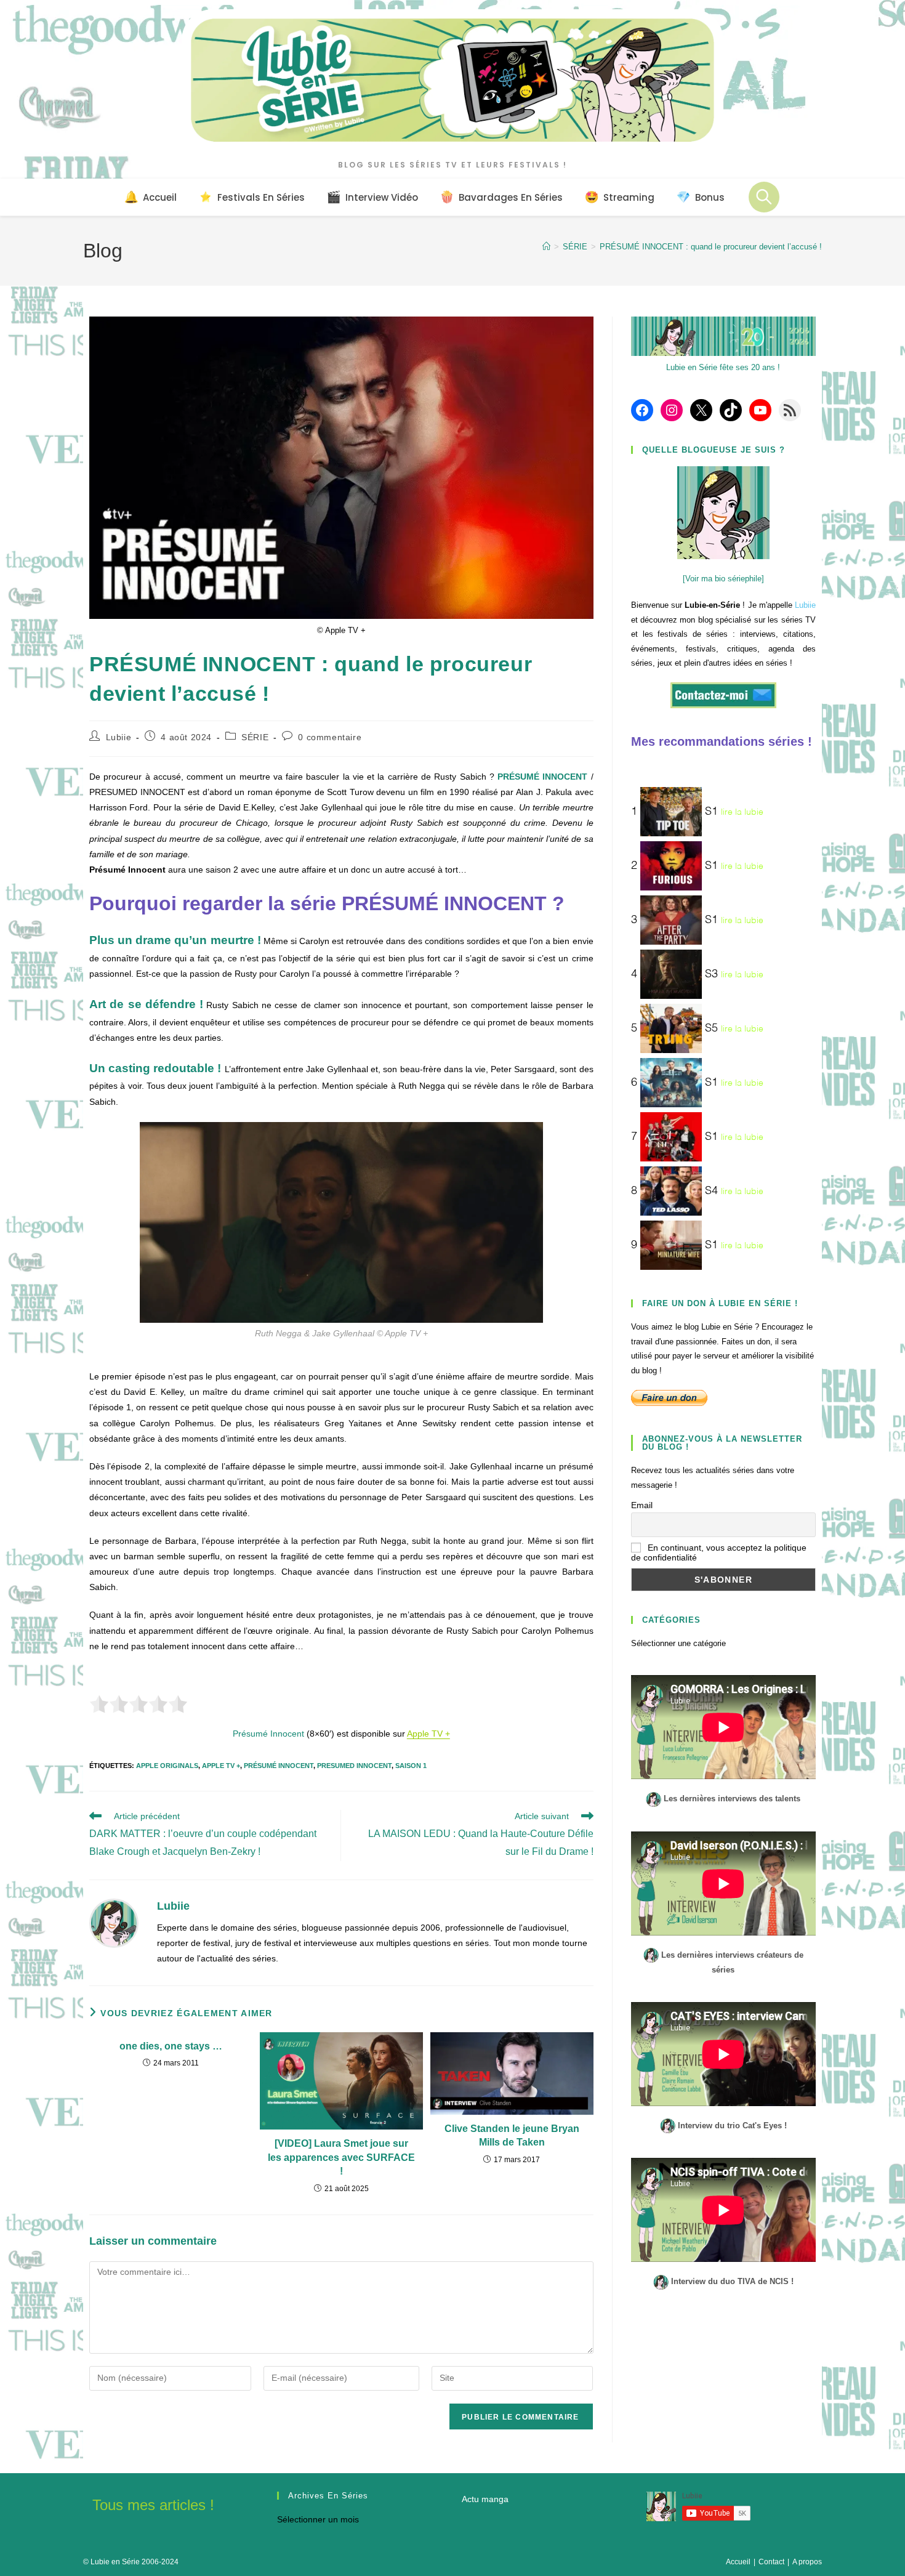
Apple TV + (428, 1734)
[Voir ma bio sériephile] (723, 579)
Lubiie (119, 737)
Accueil (738, 2562)
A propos (807, 2562)
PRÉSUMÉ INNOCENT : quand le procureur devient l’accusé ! (711, 247)
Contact (771, 2562)
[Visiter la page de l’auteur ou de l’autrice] (114, 1922)
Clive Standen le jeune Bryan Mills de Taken (512, 2135)
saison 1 (411, 1766)
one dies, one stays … (171, 2046)
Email (642, 1505)
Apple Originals (167, 1766)
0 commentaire (330, 737)
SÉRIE (255, 737)
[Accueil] (546, 247)
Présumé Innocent (279, 1766)
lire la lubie (742, 812)
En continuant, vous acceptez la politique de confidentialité (719, 1552)
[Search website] (764, 197)
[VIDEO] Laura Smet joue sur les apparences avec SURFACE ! (341, 2157)
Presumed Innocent (354, 1766)
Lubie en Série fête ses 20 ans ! (723, 367)
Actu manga (485, 2499)
